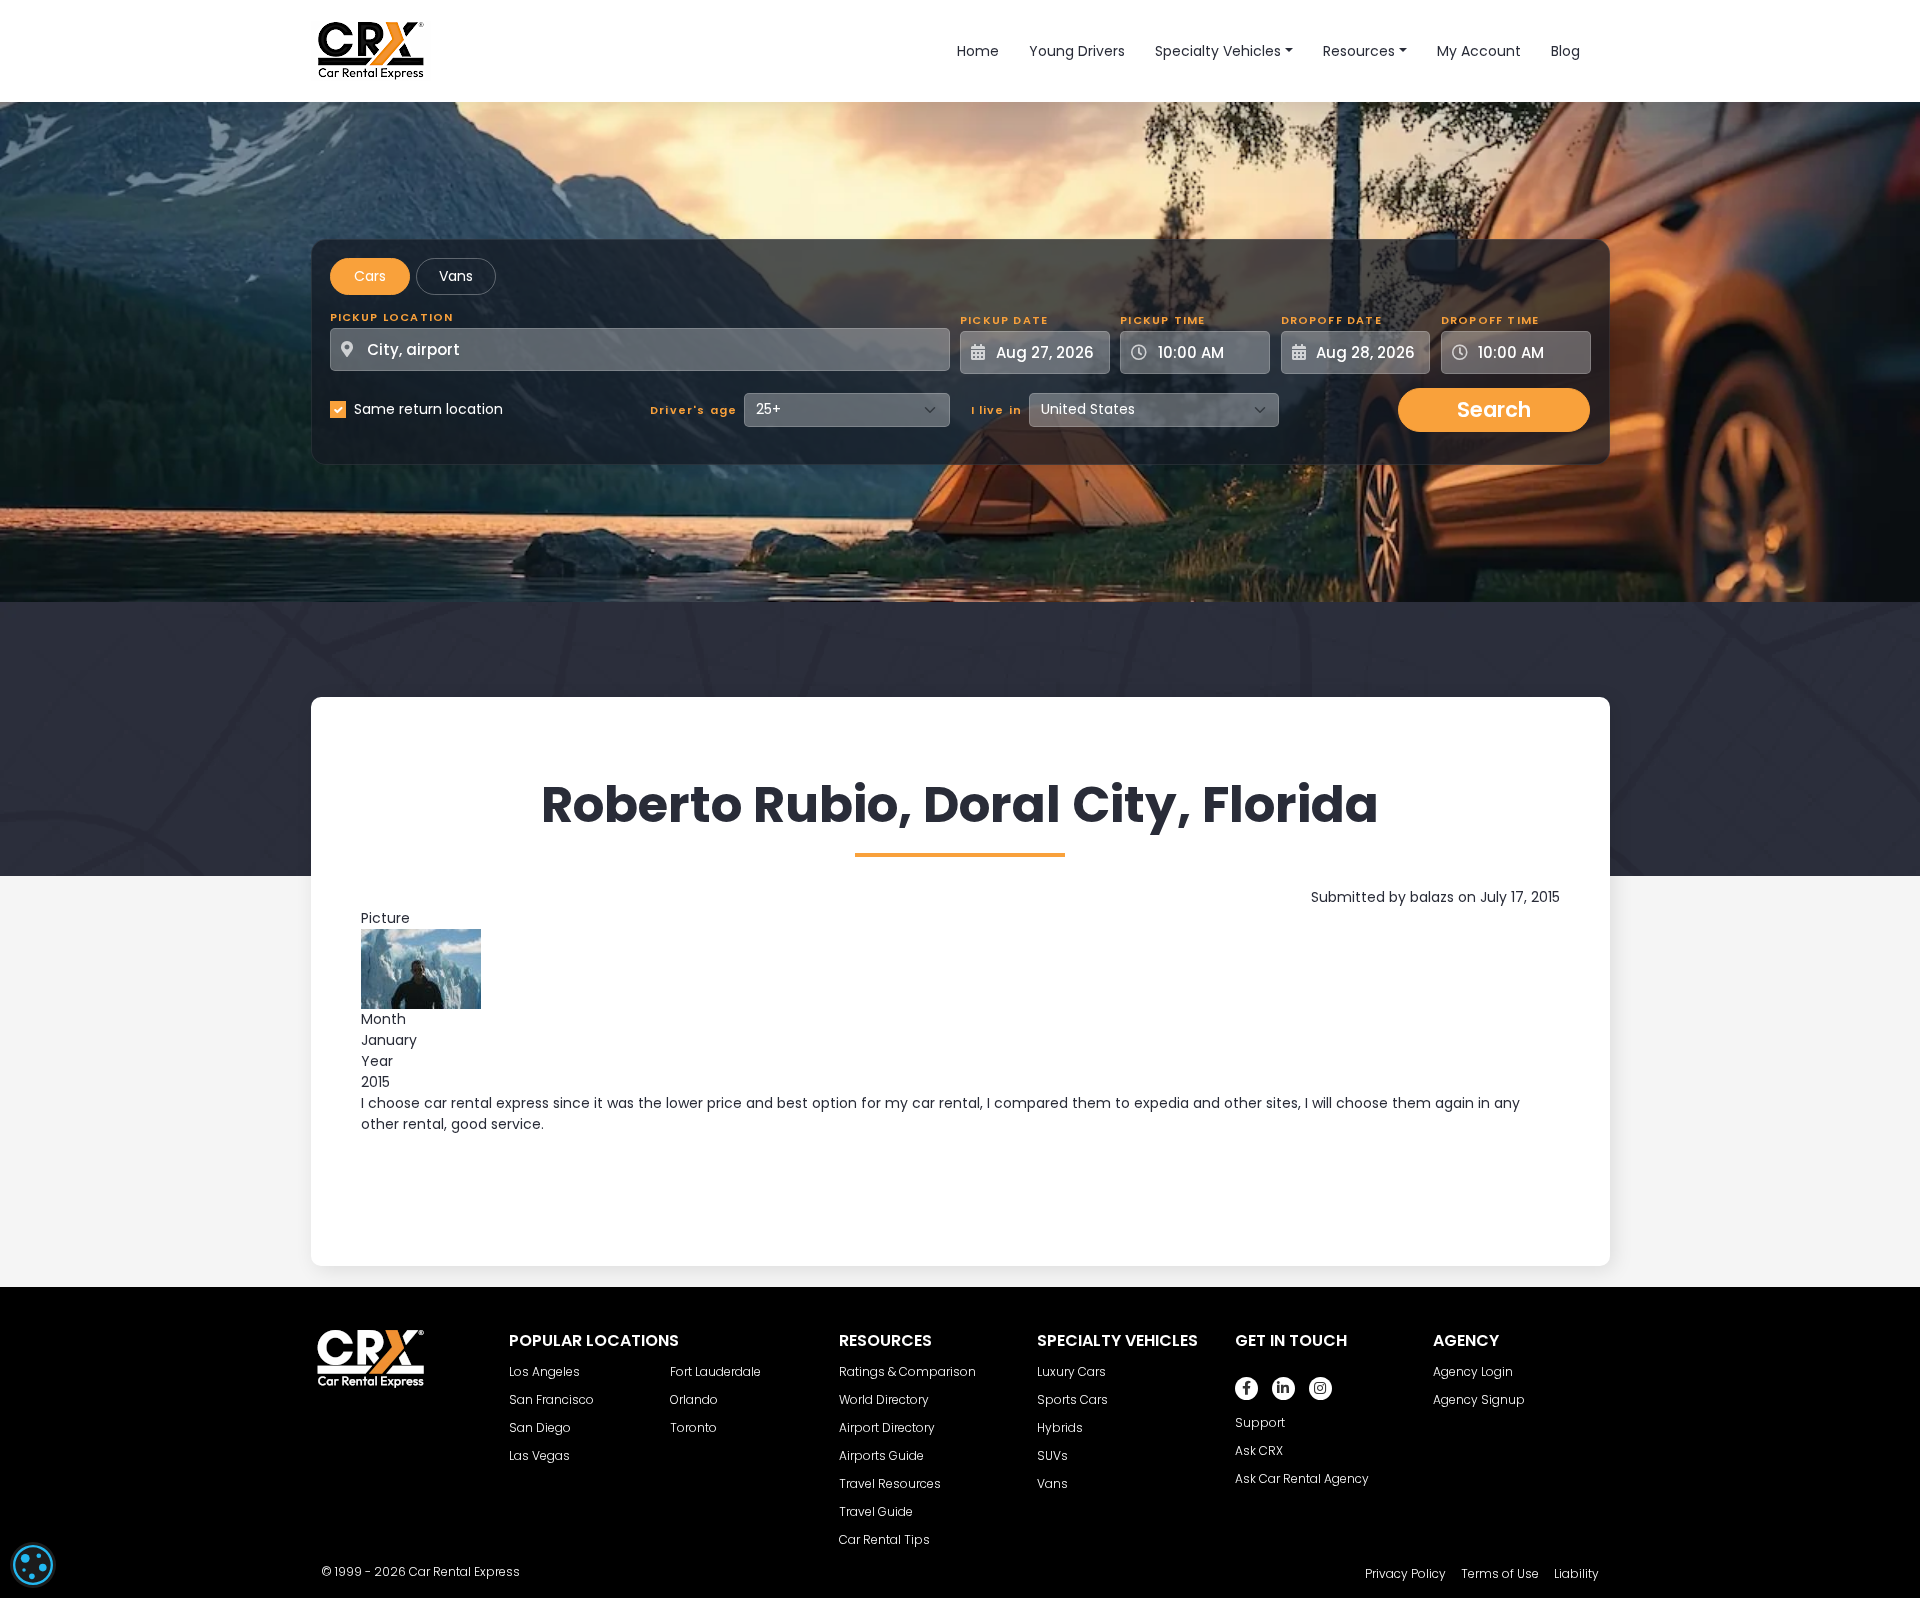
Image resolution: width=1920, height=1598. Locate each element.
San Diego (540, 1427)
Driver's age (693, 410)
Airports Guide (881, 1455)
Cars (370, 276)
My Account (1479, 51)
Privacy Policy (1405, 1573)
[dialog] (33, 1565)
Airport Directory (887, 1427)
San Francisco (551, 1399)
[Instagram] (1320, 1388)
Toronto (693, 1427)
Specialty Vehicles (1218, 51)
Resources (1359, 51)
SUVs (1052, 1455)
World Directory (884, 1399)
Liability (1576, 1573)
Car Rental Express (464, 1571)
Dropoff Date (1331, 320)
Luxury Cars (1071, 1371)
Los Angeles (544, 1371)
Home (978, 51)
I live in (997, 410)
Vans (456, 276)
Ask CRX (1259, 1450)
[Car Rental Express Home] (371, 50)
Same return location (428, 409)
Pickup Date (1004, 320)
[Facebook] (1246, 1388)
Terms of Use (1500, 1573)
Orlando (694, 1399)
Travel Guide (876, 1511)
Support (1260, 1422)
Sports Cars (1072, 1399)
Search (1494, 409)
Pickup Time (1162, 320)
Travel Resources (890, 1483)
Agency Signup (1479, 1399)
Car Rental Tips (884, 1539)
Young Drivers (1077, 51)
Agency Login (1473, 1371)
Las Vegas (539, 1455)
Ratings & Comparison (907, 1371)
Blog (1565, 51)
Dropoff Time (1490, 320)
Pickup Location (392, 317)
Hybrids (1060, 1427)
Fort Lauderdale (715, 1371)
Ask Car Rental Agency (1302, 1478)
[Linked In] (1283, 1388)
